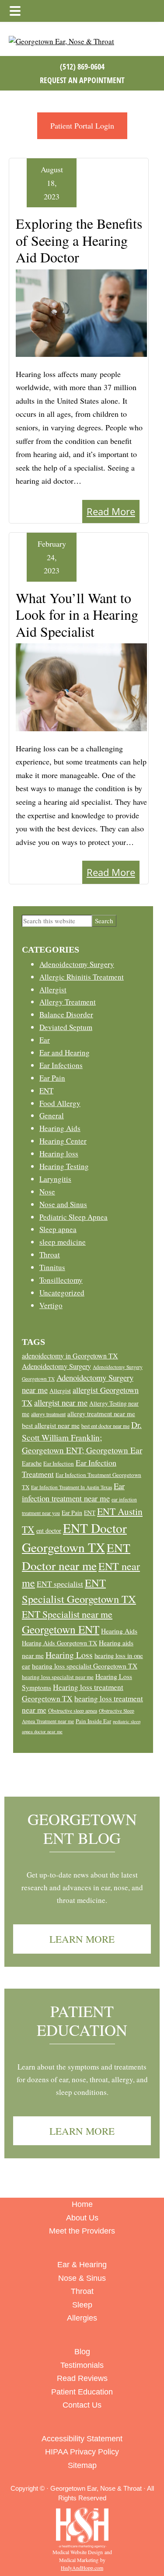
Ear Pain (52, 1078)
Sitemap (82, 2465)
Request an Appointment (82, 80)
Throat (50, 1255)
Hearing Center (63, 1141)
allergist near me (61, 1402)
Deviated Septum (66, 1027)
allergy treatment (48, 1414)
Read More (111, 511)
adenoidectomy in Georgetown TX (70, 1356)
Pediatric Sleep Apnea (73, 1217)
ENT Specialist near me (67, 1614)
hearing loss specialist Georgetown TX (85, 1666)
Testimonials (82, 2365)
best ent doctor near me (105, 1426)
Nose (47, 1192)
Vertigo (51, 1305)
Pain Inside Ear (93, 1721)
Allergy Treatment (68, 1002)
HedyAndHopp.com (82, 2568)
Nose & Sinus (82, 2278)
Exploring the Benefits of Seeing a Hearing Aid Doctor (79, 240)
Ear (45, 1040)
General (52, 1115)
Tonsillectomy (61, 1280)
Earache (32, 1463)
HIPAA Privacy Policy (82, 2452)
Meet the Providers (82, 2231)
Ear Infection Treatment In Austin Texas (72, 1487)
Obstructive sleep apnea (73, 1710)
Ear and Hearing (65, 1052)
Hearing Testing (64, 1166)
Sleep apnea (58, 1229)
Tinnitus (52, 1267)
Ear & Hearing (82, 2265)
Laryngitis (55, 1179)
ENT (46, 1091)
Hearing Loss (69, 1655)
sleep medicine (63, 1242)
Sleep (82, 2305)
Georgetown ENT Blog (82, 1828)
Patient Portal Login (82, 126)
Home (82, 2204)
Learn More (82, 1939)
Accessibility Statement (82, 2439)
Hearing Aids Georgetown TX (59, 1643)
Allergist (53, 990)
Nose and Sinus (63, 1204)
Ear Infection (59, 1463)
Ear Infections (61, 1065)
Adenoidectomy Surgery (77, 964)
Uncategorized (62, 1293)
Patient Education (82, 2020)
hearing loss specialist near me (58, 1677)
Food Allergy (60, 1103)
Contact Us (82, 2405)
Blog (82, 2352)
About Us (82, 2218)
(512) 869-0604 (82, 66)
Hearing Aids (60, 1128)
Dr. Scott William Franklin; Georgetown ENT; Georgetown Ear (82, 1437)
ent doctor (49, 1531)
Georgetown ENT (61, 1629)
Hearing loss (59, 1154)
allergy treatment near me (101, 1414)
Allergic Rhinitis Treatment (82, 977)
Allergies (82, 2318)
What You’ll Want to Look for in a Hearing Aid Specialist (77, 614)
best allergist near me (51, 1425)
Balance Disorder (66, 1014)
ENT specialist (60, 1584)
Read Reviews (82, 2378)
